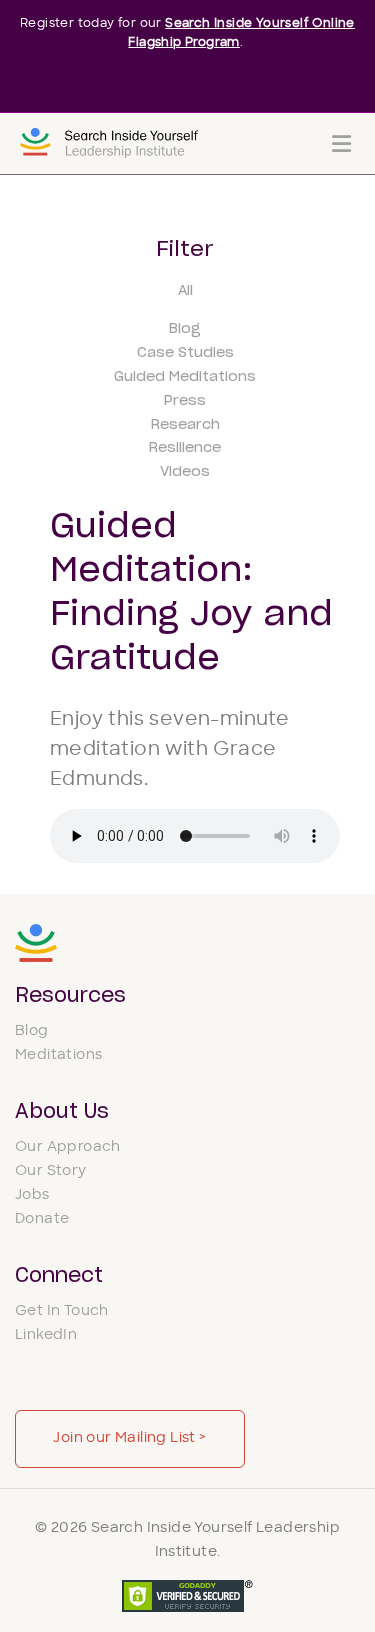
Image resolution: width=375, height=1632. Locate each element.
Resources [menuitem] (70, 996)
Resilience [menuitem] (185, 448)
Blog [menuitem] (185, 329)
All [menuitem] (185, 291)
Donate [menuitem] (42, 1219)
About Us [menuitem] (62, 1112)
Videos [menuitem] (185, 472)
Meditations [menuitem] (58, 1055)
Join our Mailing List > (129, 1438)
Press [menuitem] (185, 401)
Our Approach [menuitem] (68, 1147)
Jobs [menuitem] (32, 1195)
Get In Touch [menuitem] (62, 1311)
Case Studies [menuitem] (185, 353)
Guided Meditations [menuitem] (185, 377)
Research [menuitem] (185, 425)
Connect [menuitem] (59, 1276)
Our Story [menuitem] (51, 1171)
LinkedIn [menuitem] (46, 1335)
